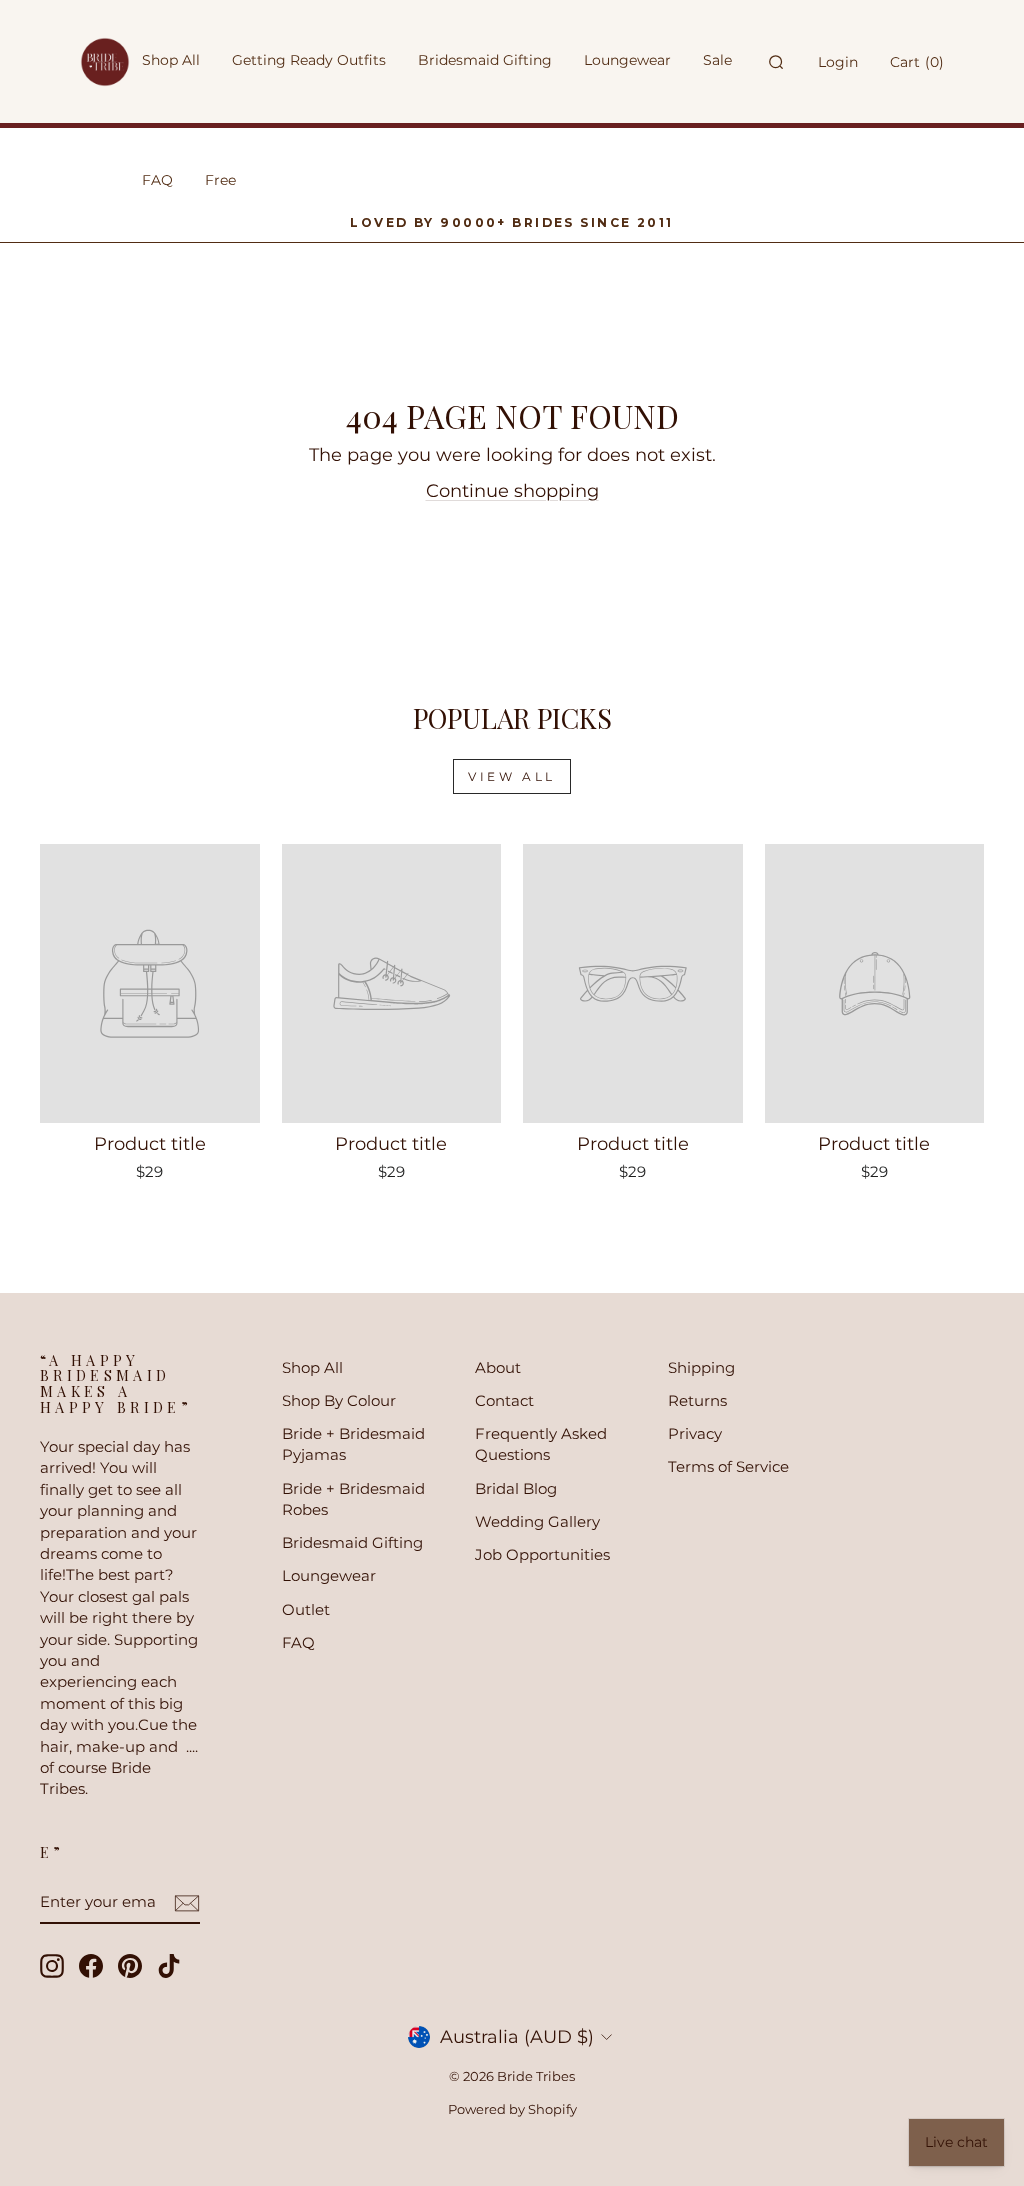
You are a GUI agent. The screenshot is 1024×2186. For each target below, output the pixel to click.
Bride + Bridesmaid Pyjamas (353, 1444)
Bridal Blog (516, 1488)
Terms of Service (728, 1466)
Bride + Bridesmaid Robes (353, 1499)
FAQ (298, 1642)
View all (512, 776)
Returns (697, 1400)
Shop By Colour (339, 1400)
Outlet (306, 1609)
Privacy (695, 1433)
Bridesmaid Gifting (352, 1542)
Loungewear (329, 1575)
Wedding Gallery (537, 1521)
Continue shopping (512, 491)
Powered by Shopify (512, 2109)
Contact (504, 1400)
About (498, 1367)
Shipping (701, 1367)
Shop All (312, 1367)
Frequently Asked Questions (541, 1444)
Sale (717, 60)
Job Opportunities (542, 1554)
